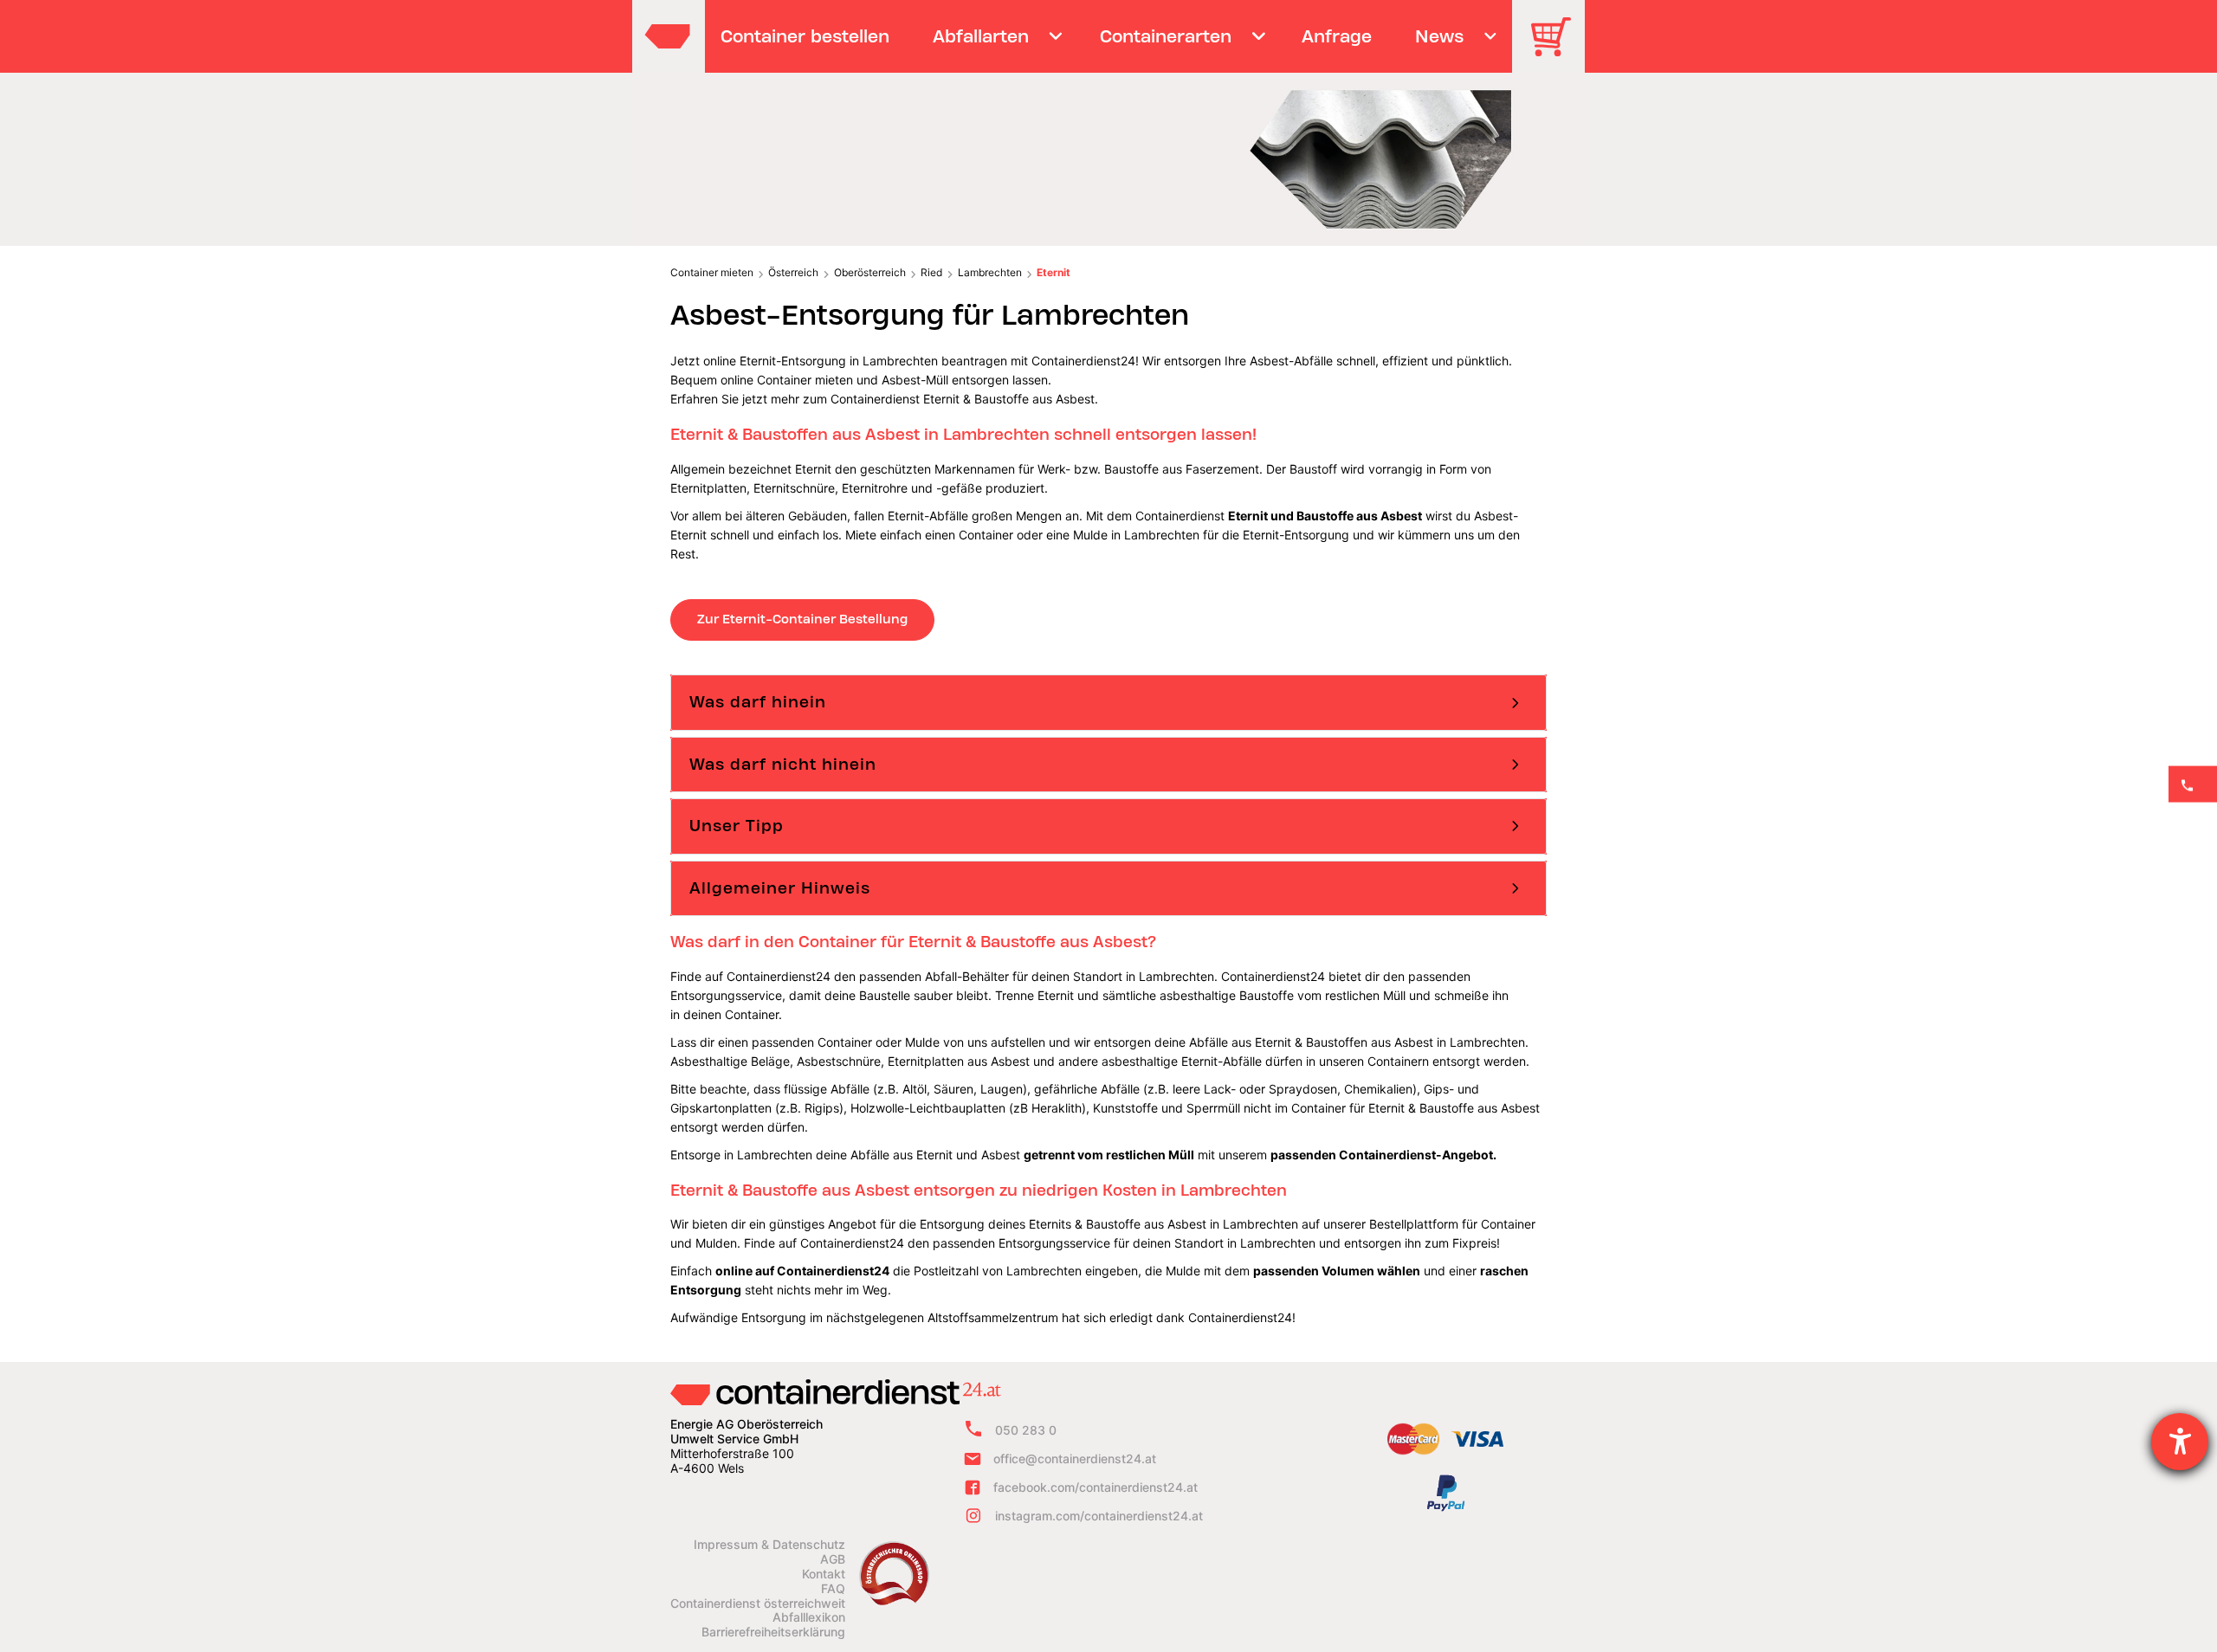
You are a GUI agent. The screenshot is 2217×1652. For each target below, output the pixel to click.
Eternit (1054, 272)
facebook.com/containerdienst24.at (1096, 1487)
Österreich (793, 272)
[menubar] (1106, 36)
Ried (931, 272)
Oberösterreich (870, 272)
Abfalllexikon (809, 1617)
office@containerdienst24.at (1075, 1458)
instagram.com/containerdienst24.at (1099, 1516)
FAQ (833, 1589)
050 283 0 (1026, 1430)
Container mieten (712, 272)
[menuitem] (805, 36)
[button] (1108, 702)
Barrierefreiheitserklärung (773, 1632)
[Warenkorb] (1557, 49)
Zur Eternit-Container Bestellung (802, 619)
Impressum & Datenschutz (769, 1545)
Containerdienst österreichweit (758, 1604)
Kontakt (824, 1574)
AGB (833, 1559)
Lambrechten (990, 272)
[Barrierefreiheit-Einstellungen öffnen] (2180, 1442)
